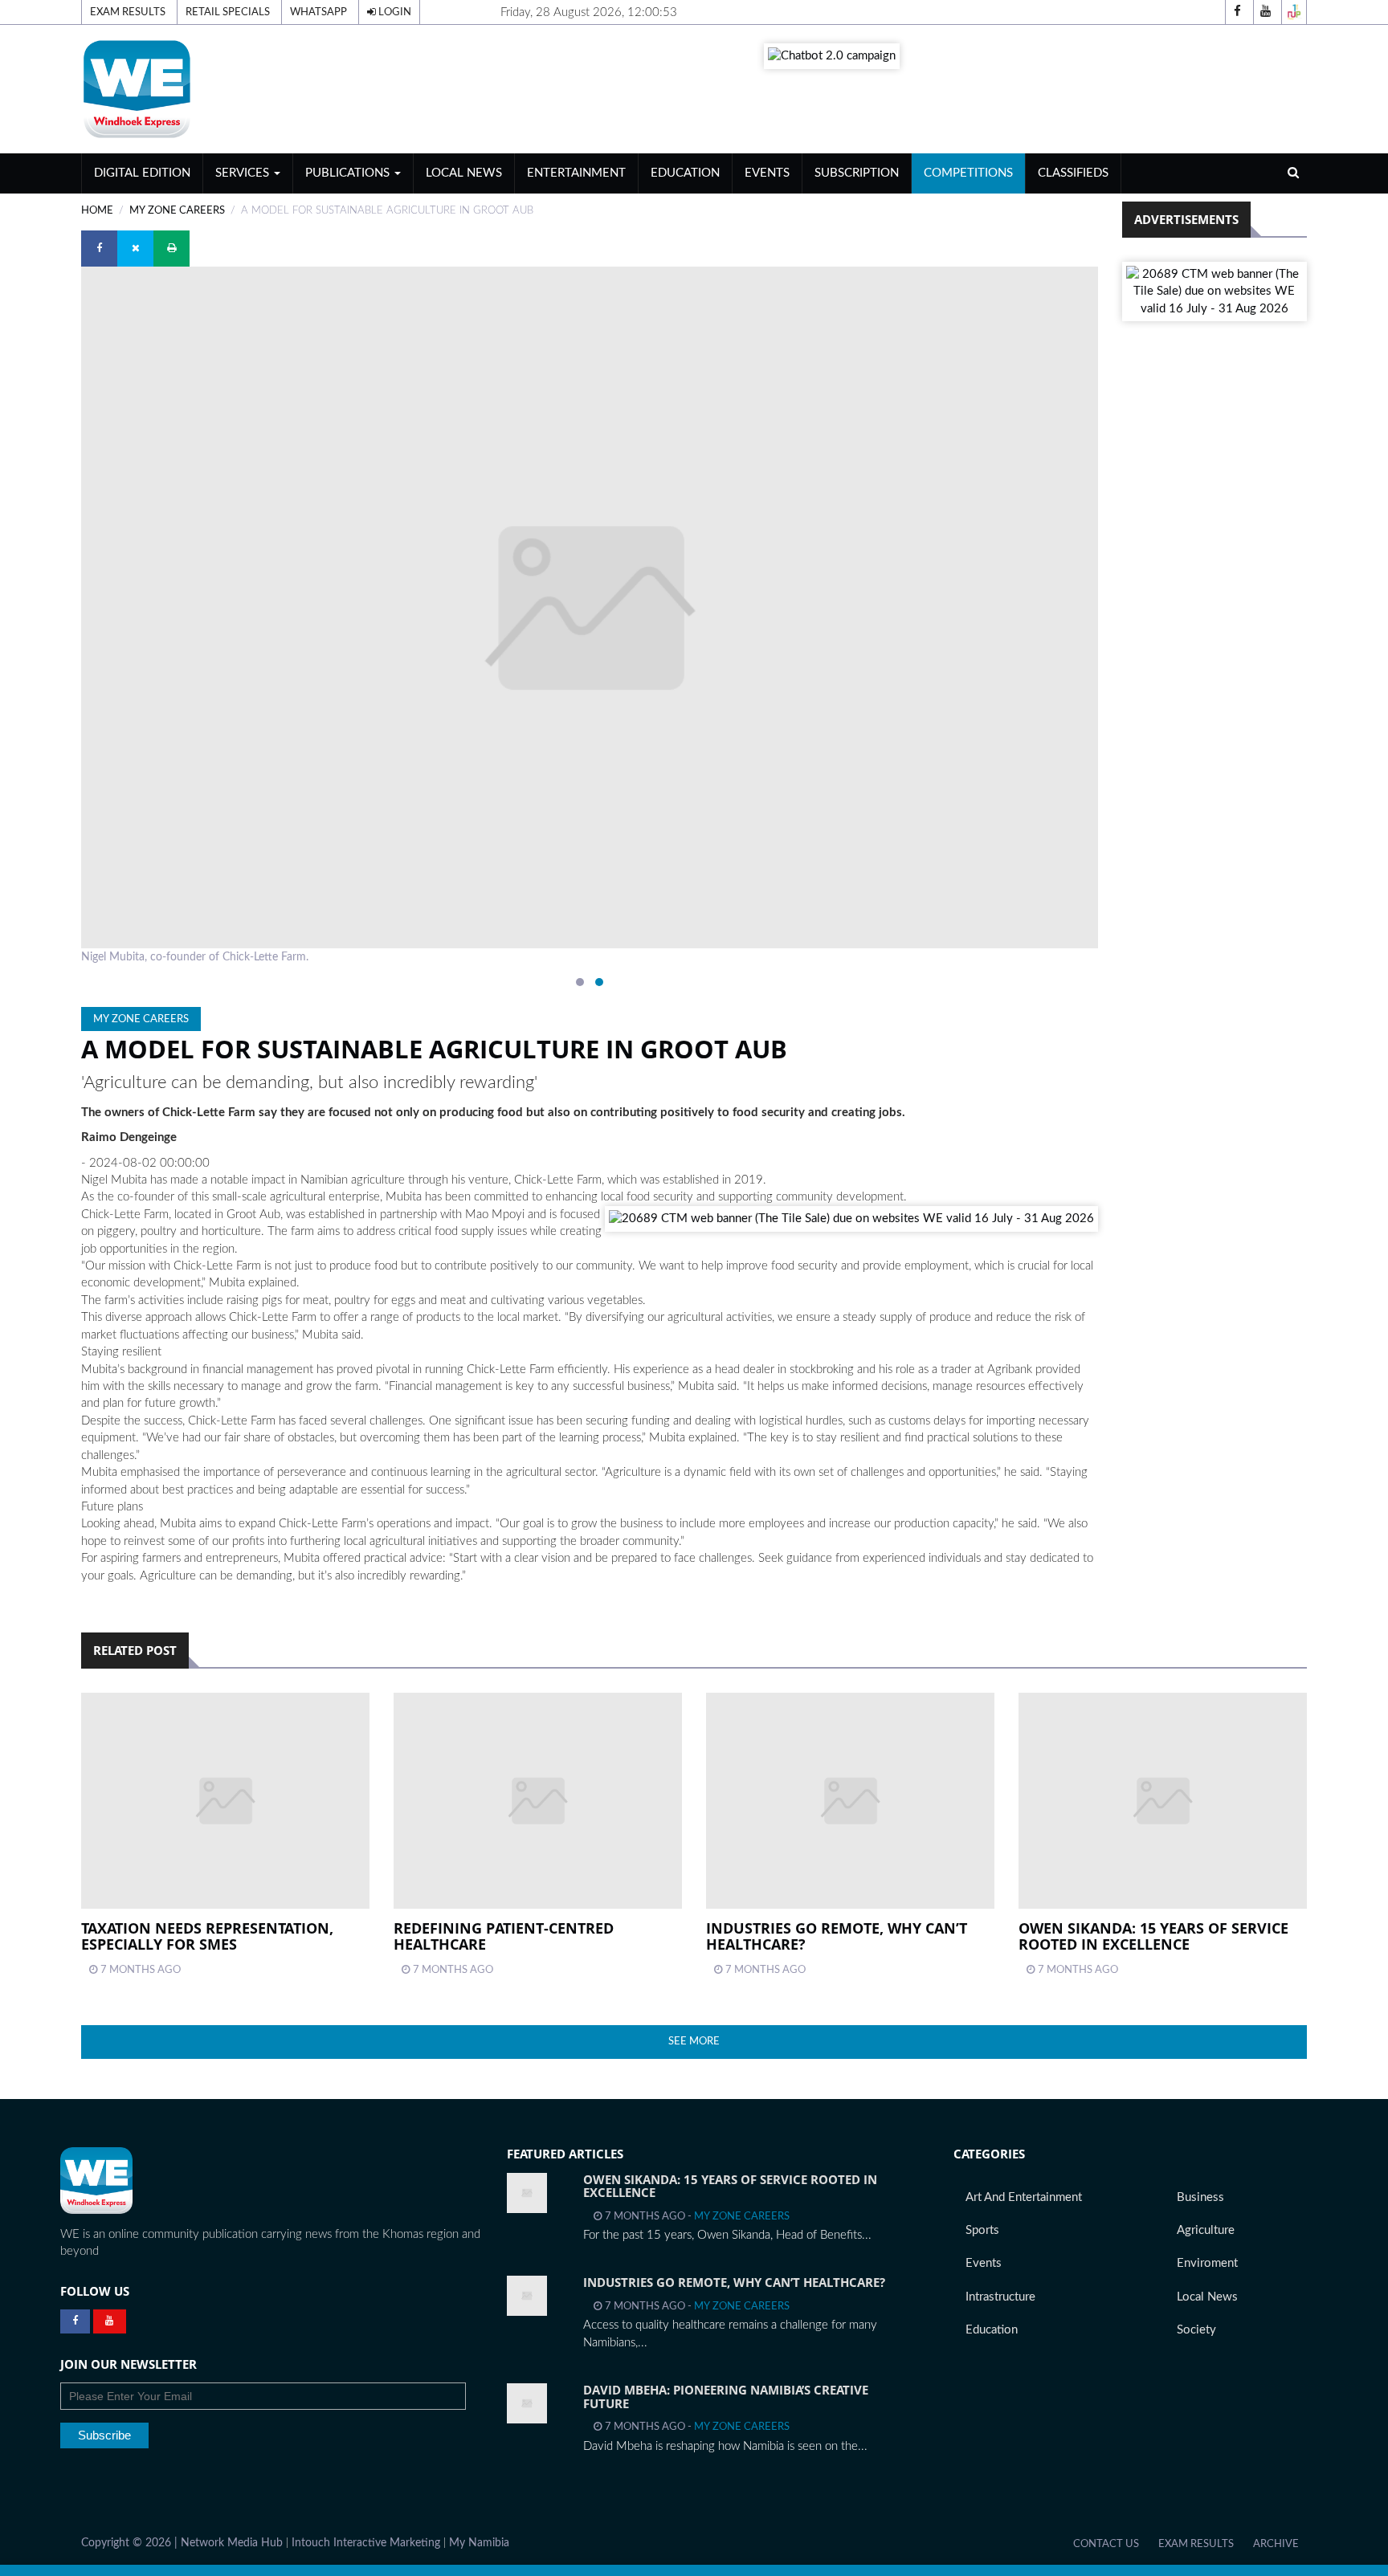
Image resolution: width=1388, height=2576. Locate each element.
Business (1200, 2197)
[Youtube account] (1266, 12)
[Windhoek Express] (96, 2181)
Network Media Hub (232, 2543)
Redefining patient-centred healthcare (504, 1936)
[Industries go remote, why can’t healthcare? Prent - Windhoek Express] (850, 1801)
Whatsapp (318, 12)
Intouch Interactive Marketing (366, 2543)
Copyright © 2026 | (131, 2543)
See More (694, 2041)
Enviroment (1207, 2263)
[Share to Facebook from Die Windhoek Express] (99, 249)
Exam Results (128, 12)
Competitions (968, 173)
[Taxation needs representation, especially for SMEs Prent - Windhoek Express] (225, 1801)
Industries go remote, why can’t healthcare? (837, 1936)
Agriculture (1206, 2230)
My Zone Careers (177, 210)
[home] (277, 89)
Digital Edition (142, 173)
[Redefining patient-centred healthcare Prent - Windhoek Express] (538, 1801)
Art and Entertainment (1024, 2197)
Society (1196, 2330)
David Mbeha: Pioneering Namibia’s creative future (726, 2397)
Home (97, 210)
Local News (464, 173)
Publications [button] (349, 173)
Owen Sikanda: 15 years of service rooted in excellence (1153, 1936)
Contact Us (1106, 2544)
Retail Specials (228, 12)
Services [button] (244, 173)
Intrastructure (1000, 2297)
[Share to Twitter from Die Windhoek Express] (135, 249)
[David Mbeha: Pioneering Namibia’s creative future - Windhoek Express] (527, 2403)
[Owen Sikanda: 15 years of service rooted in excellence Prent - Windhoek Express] (1163, 1801)
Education (685, 173)
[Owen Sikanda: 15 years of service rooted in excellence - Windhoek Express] (527, 2193)
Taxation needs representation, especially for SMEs (207, 1936)
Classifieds (1073, 173)
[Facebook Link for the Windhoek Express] (75, 2321)
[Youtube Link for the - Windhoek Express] (110, 2321)
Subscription (857, 173)
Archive (1276, 2544)
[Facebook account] (1238, 12)
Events (767, 173)
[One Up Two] (1294, 12)
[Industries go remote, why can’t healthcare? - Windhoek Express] (527, 2296)
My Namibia (479, 2543)
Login (394, 12)
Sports (982, 2230)
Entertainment (576, 173)
